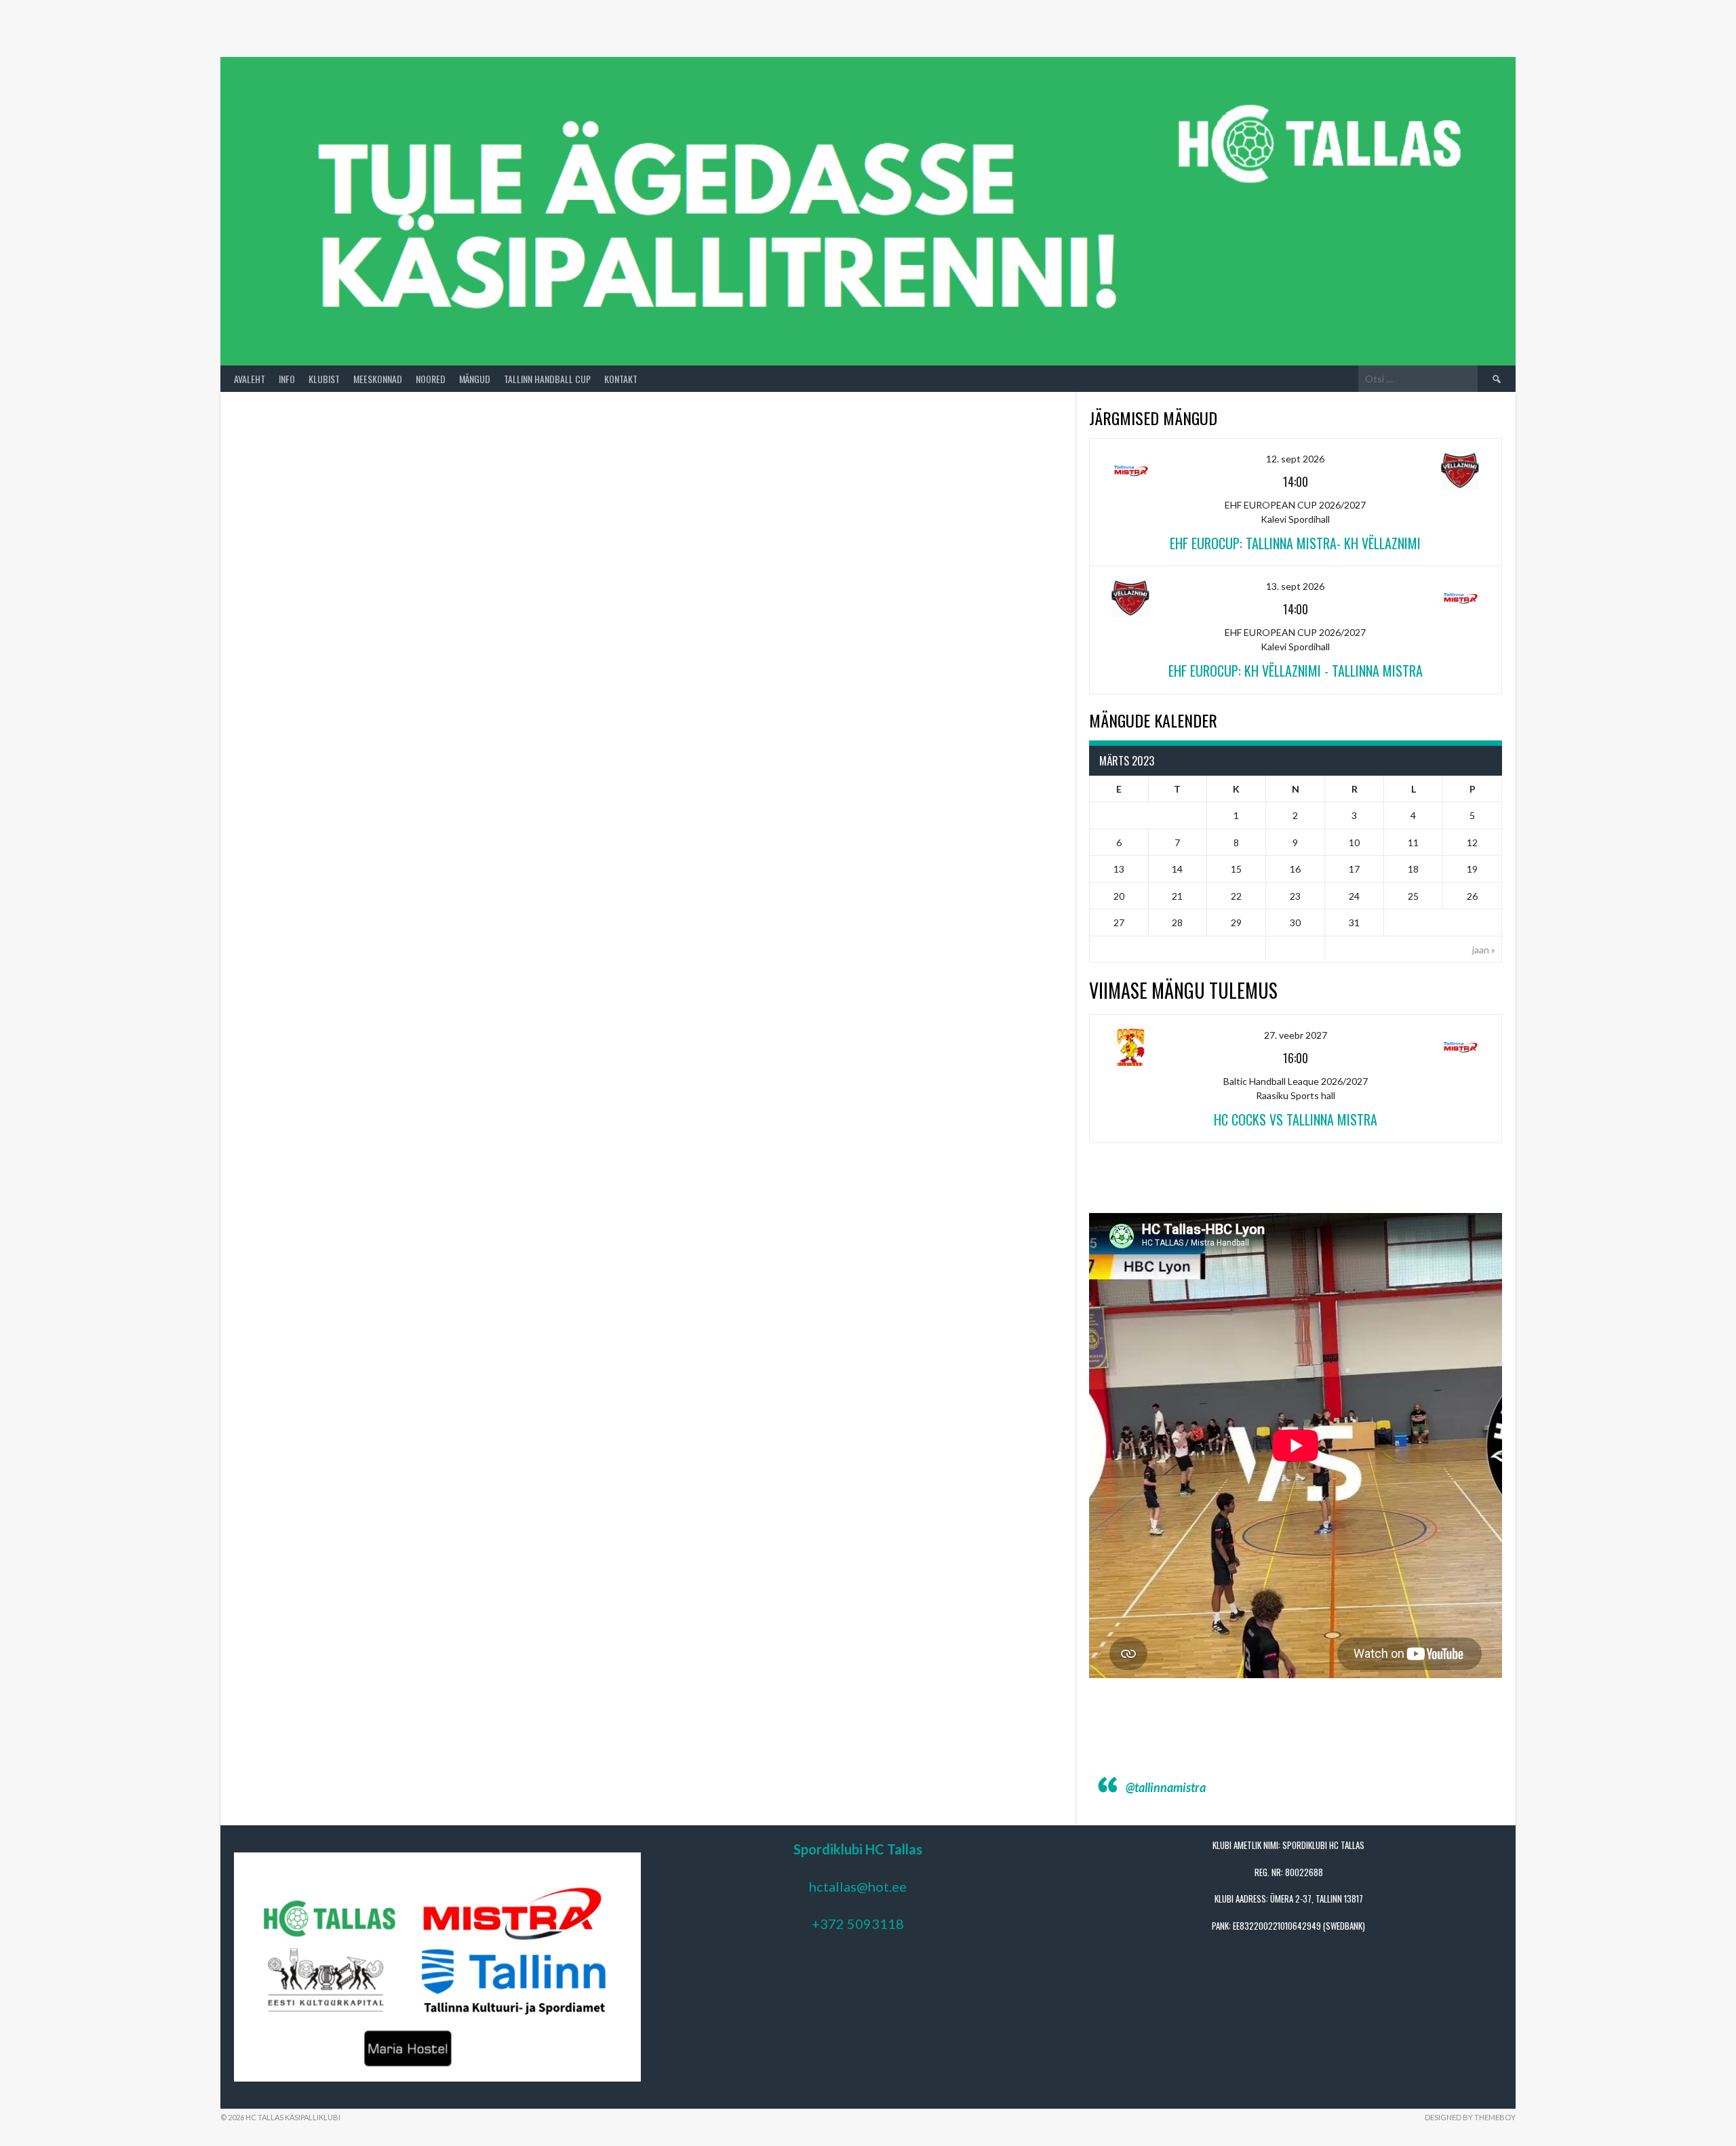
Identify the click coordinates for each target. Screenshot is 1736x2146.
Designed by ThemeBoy (1470, 2117)
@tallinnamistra (1166, 1787)
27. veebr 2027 (1296, 1035)
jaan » (1484, 950)
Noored (431, 379)
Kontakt (621, 379)
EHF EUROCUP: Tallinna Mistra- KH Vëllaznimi (1295, 543)
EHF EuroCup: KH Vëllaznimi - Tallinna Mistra (1296, 671)
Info (287, 379)
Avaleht (250, 379)
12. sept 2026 (1295, 459)
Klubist (324, 379)
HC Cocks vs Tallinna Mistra (1296, 1119)
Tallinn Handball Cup (547, 379)
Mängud (475, 379)
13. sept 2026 (1295, 586)
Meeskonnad (378, 379)
